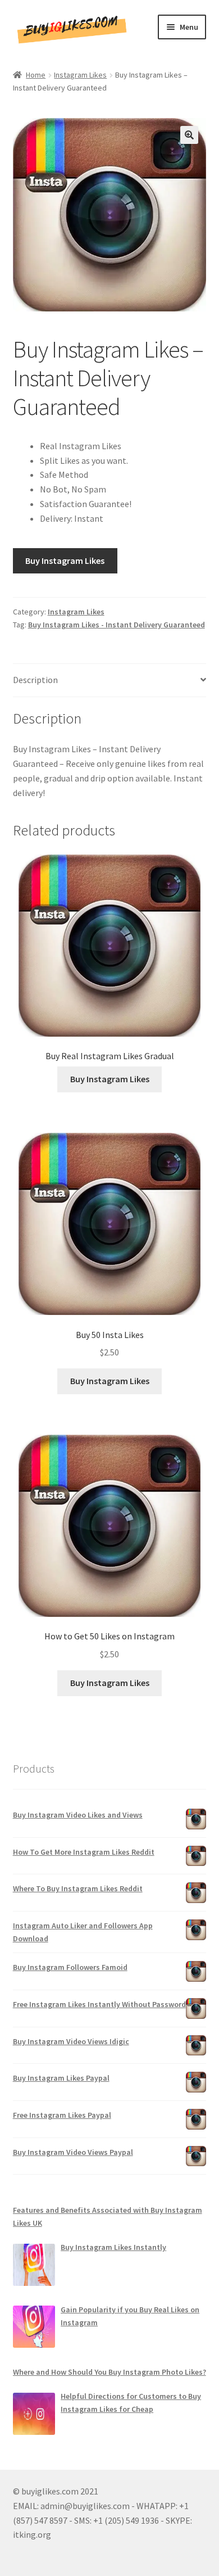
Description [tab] (35, 680)
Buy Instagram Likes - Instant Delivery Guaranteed (117, 625)
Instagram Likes (80, 75)
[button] (189, 135)
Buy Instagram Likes (65, 561)
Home (36, 75)
